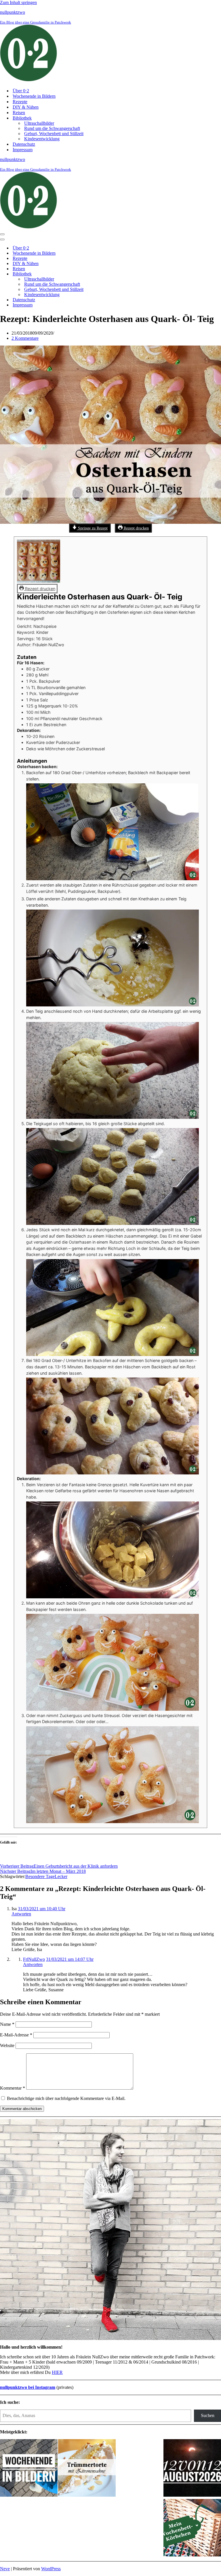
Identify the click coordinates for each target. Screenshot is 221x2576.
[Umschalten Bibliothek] (101, 274)
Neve (5, 2569)
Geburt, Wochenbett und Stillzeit (54, 134)
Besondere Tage (40, 1876)
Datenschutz (24, 144)
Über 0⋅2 (21, 91)
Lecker (61, 1876)
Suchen (208, 2415)
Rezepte (20, 102)
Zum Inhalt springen (18, 2)
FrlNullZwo (34, 1959)
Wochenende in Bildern (34, 96)
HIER (57, 2372)
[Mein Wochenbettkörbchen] (192, 2528)
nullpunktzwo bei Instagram (28, 2387)
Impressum (23, 150)
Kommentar (13, 2088)
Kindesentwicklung (42, 139)
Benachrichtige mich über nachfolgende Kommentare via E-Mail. (66, 2098)
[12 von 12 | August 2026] (192, 2468)
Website (7, 2045)
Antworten (21, 1914)
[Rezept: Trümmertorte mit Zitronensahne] (87, 2468)
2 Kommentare (25, 338)
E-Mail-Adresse (16, 2035)
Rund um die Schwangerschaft (52, 128)
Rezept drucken (136, 528)
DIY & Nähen (26, 107)
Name (7, 2024)
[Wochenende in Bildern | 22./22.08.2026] (29, 2468)
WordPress (51, 2569)
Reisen (19, 113)
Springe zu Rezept (92, 528)
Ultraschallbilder (39, 123)
